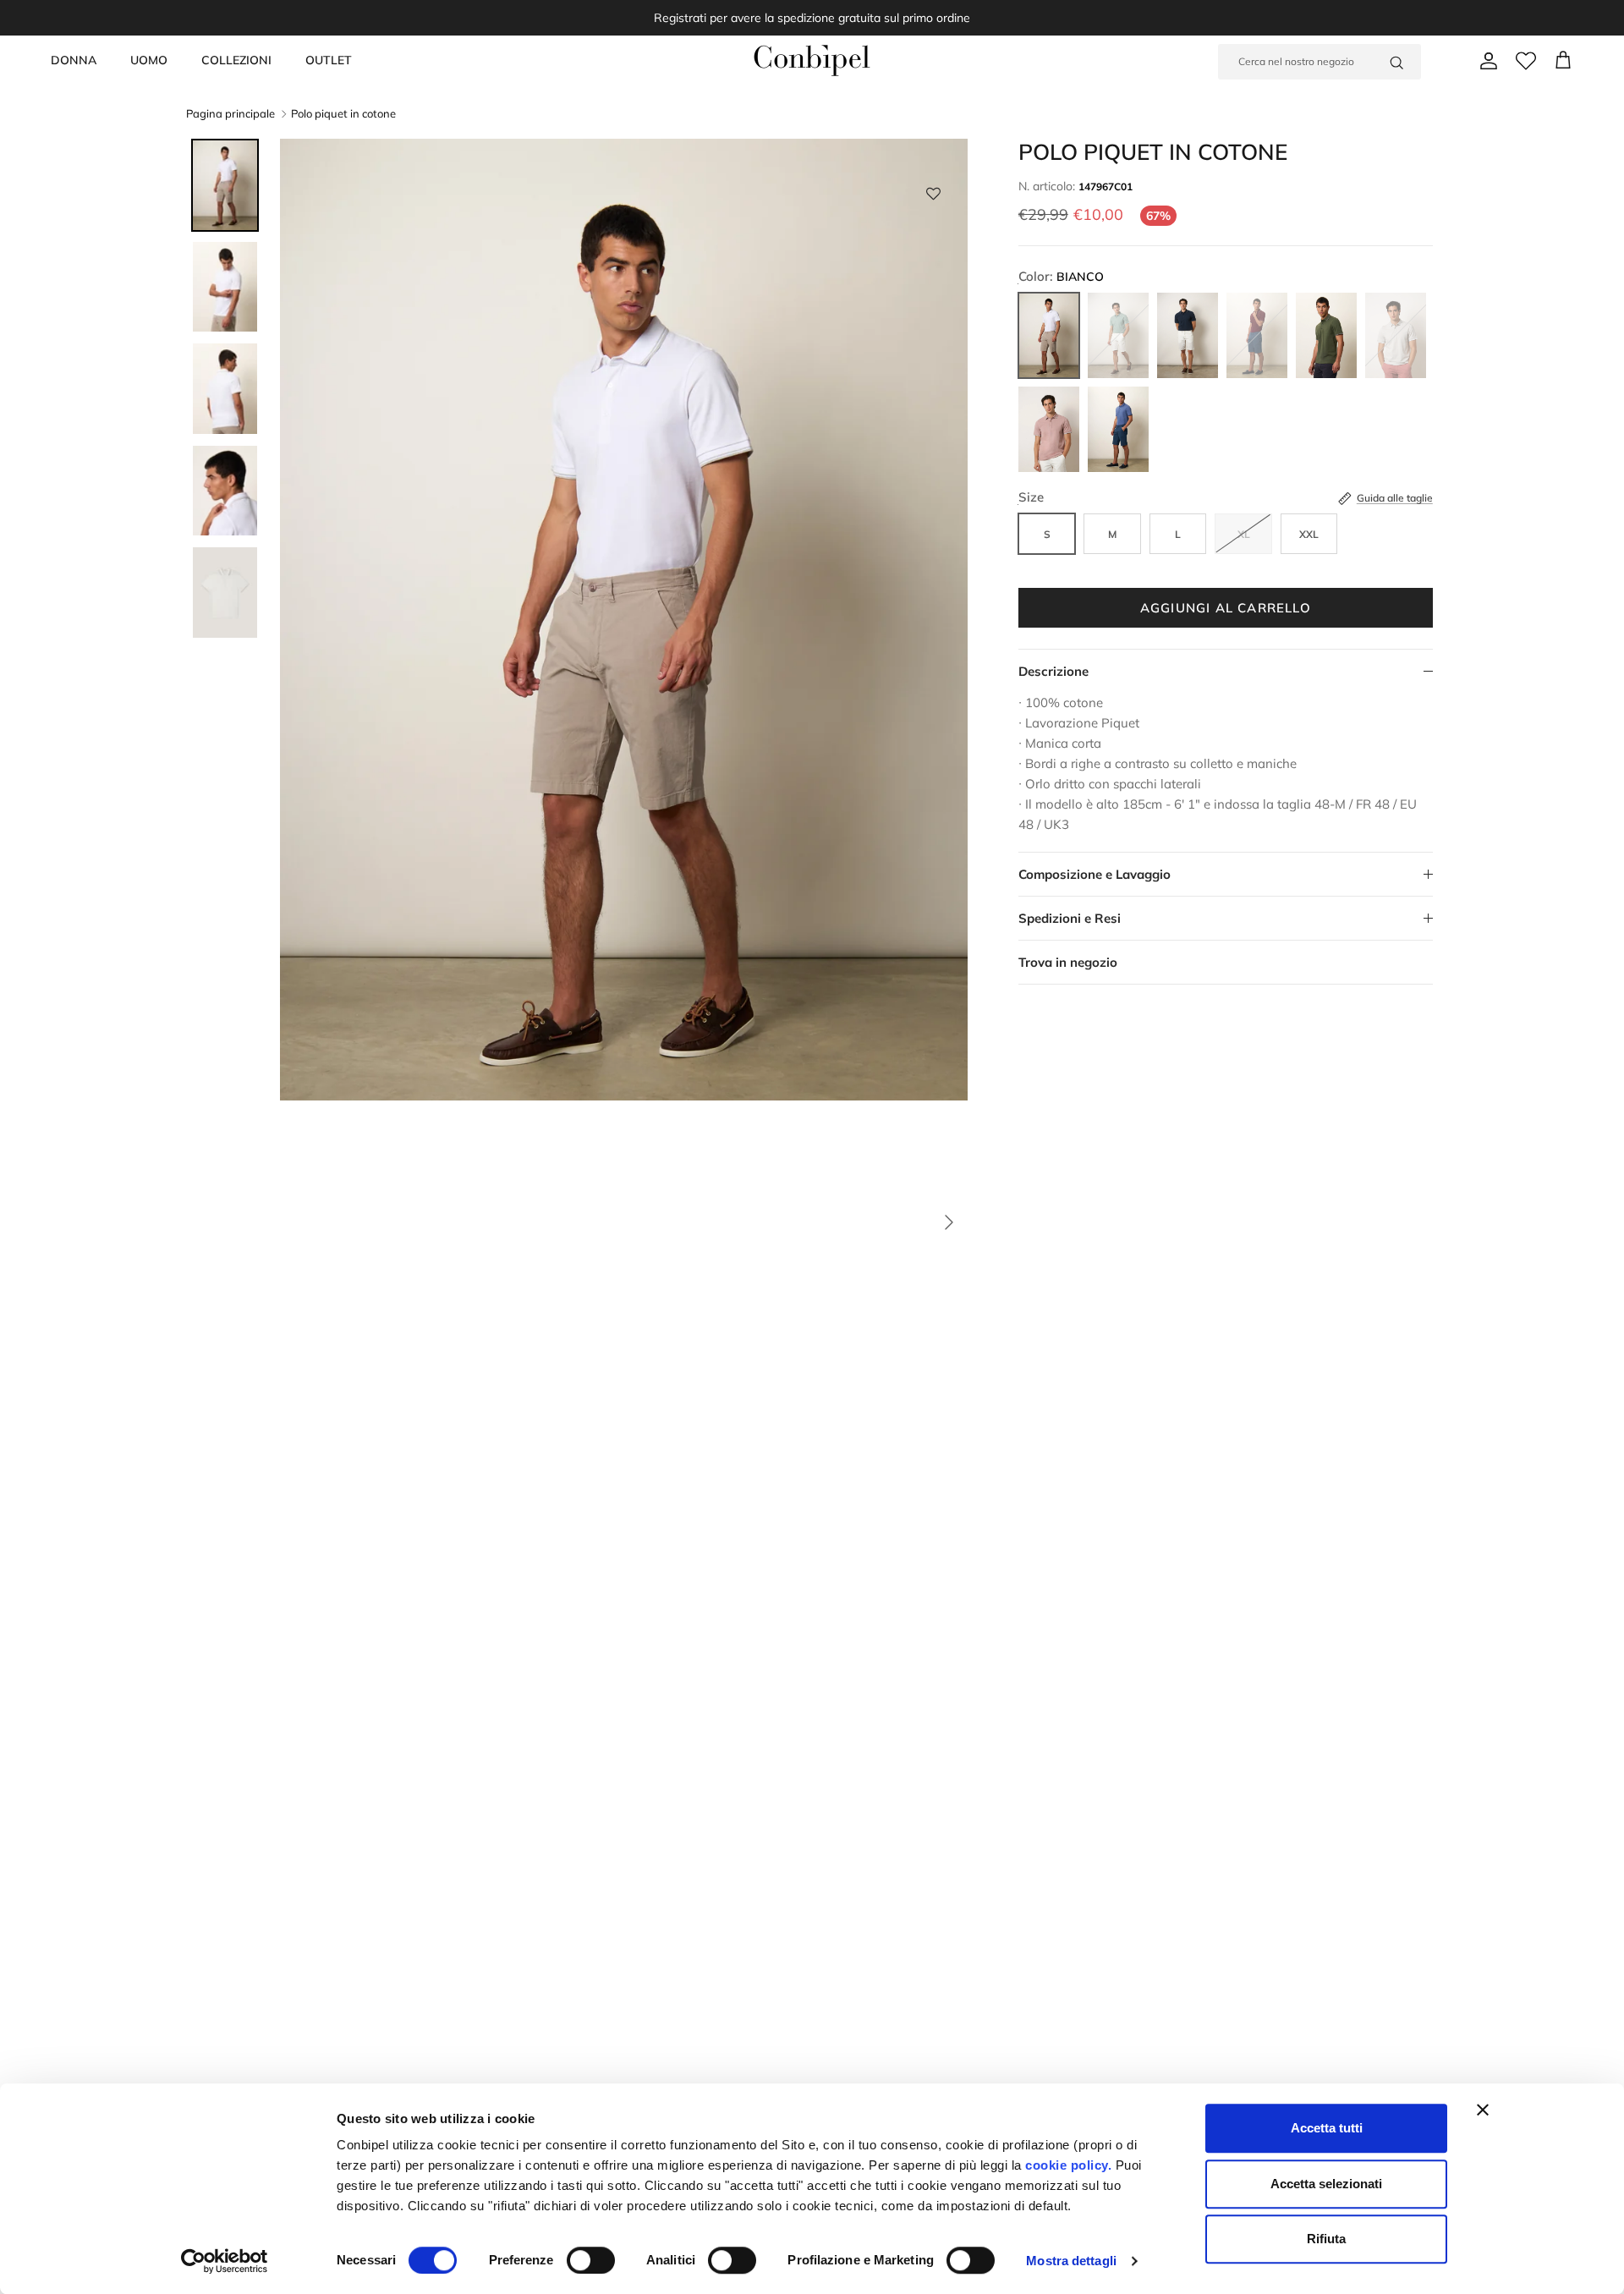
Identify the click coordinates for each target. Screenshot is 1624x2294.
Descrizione (1053, 671)
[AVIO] (1118, 429)
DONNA (74, 60)
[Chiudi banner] (1483, 2110)
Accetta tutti (1327, 2128)
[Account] (1485, 61)
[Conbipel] (812, 60)
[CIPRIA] (1049, 429)
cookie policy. (1067, 2165)
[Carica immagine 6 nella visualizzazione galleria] (624, 1214)
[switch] (591, 2260)
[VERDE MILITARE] (1326, 335)
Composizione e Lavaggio (1095, 874)
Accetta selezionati (1326, 2184)
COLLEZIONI (236, 60)
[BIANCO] (1049, 335)
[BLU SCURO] (1188, 335)
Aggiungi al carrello (1226, 608)
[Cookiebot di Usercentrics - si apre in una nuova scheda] (225, 2261)
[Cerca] (1396, 62)
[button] (933, 198)
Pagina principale (230, 114)
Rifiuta (1326, 2239)
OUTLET (329, 60)
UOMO (149, 60)
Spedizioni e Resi (1070, 918)
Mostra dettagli (1071, 2261)
